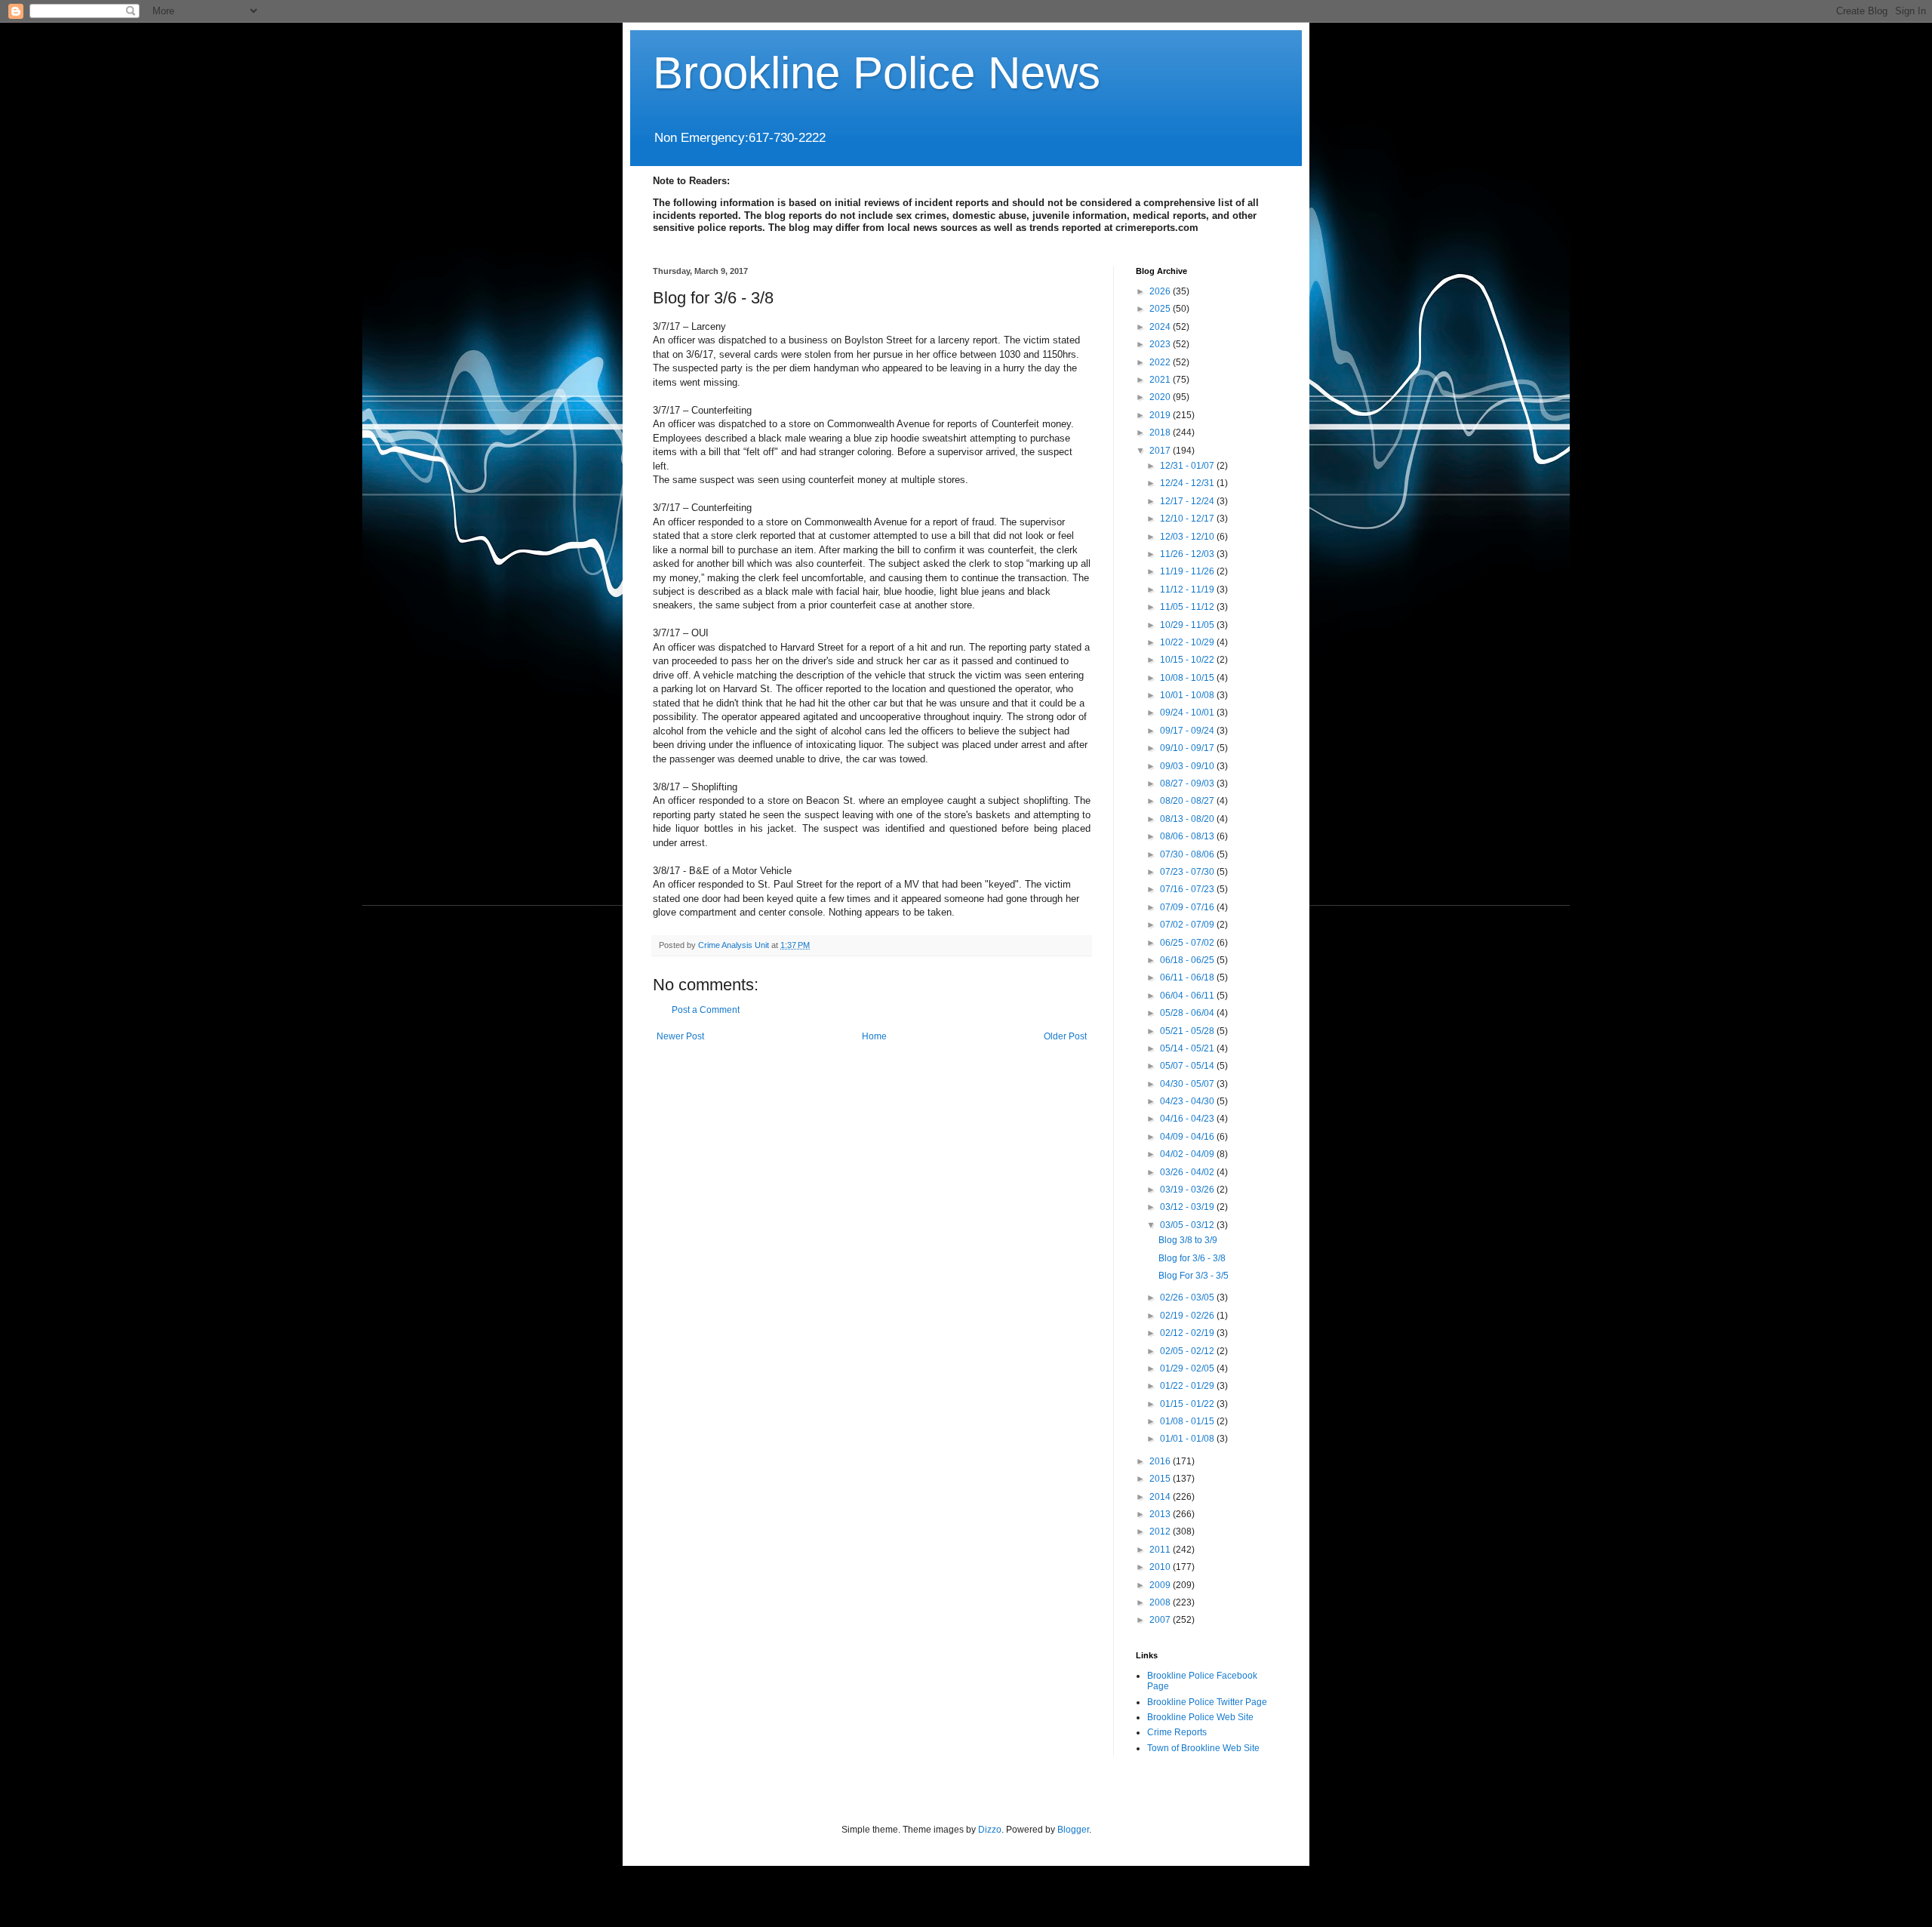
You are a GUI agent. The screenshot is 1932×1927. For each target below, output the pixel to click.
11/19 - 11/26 (1188, 571)
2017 (1161, 451)
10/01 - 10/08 (1188, 695)
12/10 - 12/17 (1188, 519)
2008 (1161, 1602)
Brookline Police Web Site (1200, 1717)
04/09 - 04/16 (1188, 1137)
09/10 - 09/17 (1188, 748)
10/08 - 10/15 (1188, 678)
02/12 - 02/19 (1188, 1333)
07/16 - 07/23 (1188, 889)
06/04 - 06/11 (1188, 996)
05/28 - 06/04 (1188, 1013)
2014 (1161, 1497)
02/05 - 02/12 (1188, 1351)
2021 (1161, 380)
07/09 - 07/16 (1188, 907)
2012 (1161, 1531)
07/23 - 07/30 (1188, 872)
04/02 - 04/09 (1188, 1154)
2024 (1161, 327)
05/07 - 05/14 (1188, 1066)
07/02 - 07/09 (1188, 925)
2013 (1161, 1514)
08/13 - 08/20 (1188, 819)
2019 (1161, 415)
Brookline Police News (877, 73)
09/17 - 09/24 (1188, 731)
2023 (1161, 344)
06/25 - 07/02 (1188, 943)
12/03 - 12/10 (1188, 537)
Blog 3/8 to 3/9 (1188, 1240)
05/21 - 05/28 (1188, 1031)
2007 (1161, 1620)
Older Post (1065, 1036)
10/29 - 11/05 (1188, 625)
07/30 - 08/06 (1188, 854)
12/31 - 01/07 (1188, 466)
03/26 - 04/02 (1188, 1172)
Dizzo (990, 1830)
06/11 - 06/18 (1188, 977)
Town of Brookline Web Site (1203, 1748)
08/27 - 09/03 (1188, 783)
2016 (1161, 1461)
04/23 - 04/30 (1188, 1101)
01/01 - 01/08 (1188, 1439)
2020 (1161, 397)
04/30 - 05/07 (1188, 1084)
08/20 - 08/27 (1188, 801)
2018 (1161, 432)
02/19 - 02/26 (1188, 1316)
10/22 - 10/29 (1188, 642)
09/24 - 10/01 (1188, 713)
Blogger (1073, 1830)
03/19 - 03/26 (1188, 1190)
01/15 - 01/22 (1188, 1404)
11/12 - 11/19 (1188, 589)
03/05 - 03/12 (1188, 1225)
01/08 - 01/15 (1188, 1421)
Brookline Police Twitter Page (1207, 1702)
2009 (1161, 1585)
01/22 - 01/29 (1188, 1386)
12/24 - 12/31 (1188, 483)
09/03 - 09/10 (1188, 766)
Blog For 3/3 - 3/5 (1194, 1276)
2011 (1161, 1550)
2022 (1161, 362)
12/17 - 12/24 (1188, 501)
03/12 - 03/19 (1188, 1207)
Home (874, 1036)
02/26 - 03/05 (1188, 1297)
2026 (1161, 291)
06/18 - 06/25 (1188, 960)
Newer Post (680, 1036)
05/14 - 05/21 (1188, 1048)
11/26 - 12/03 (1188, 554)
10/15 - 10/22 (1188, 660)
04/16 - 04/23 (1188, 1119)
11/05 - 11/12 (1188, 607)
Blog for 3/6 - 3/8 (1192, 1258)
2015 (1161, 1479)
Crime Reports (1177, 1732)
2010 (1161, 1567)
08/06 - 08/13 (1188, 836)
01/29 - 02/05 (1188, 1368)
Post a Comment (706, 1010)
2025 (1161, 309)
